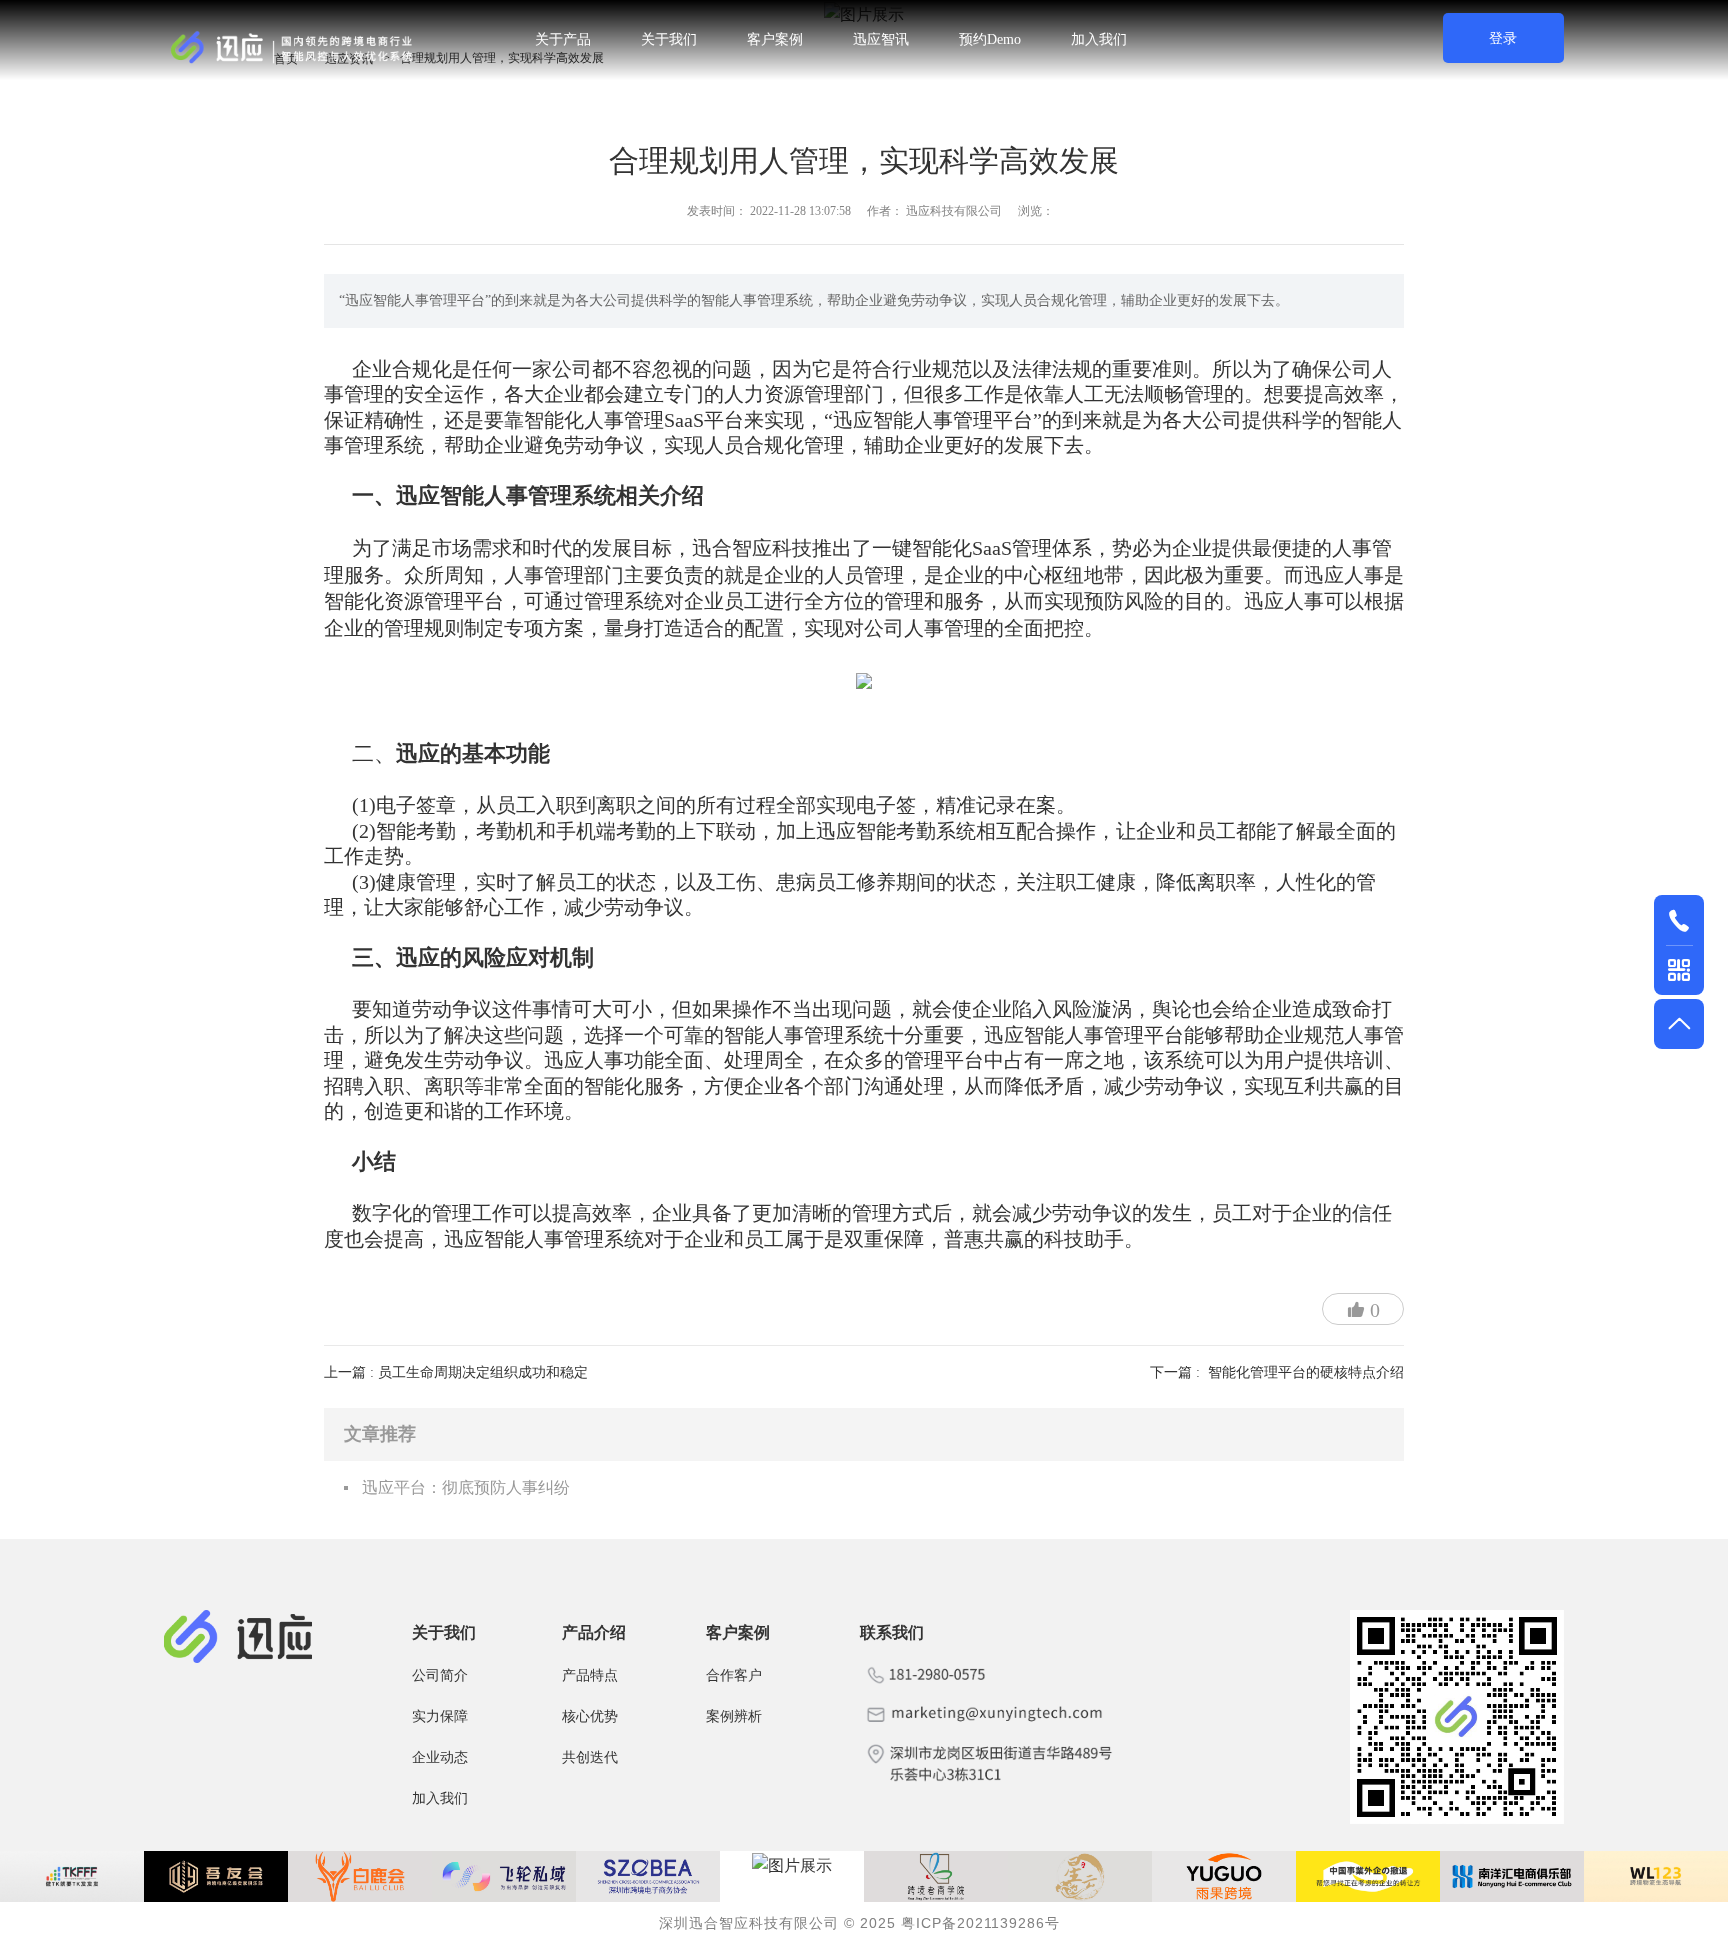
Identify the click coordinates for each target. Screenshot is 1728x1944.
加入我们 (1099, 39)
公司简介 (440, 1674)
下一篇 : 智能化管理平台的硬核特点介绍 (1277, 1372)
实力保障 (440, 1715)
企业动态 (440, 1756)
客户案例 (775, 39)
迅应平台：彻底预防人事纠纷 (466, 1487)
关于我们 (669, 39)
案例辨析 (734, 1715)
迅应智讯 (881, 39)
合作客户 (734, 1674)
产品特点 (590, 1674)
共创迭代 (590, 1756)
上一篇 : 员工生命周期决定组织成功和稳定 (456, 1372)
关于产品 (563, 39)
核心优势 (590, 1715)
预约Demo (990, 39)
